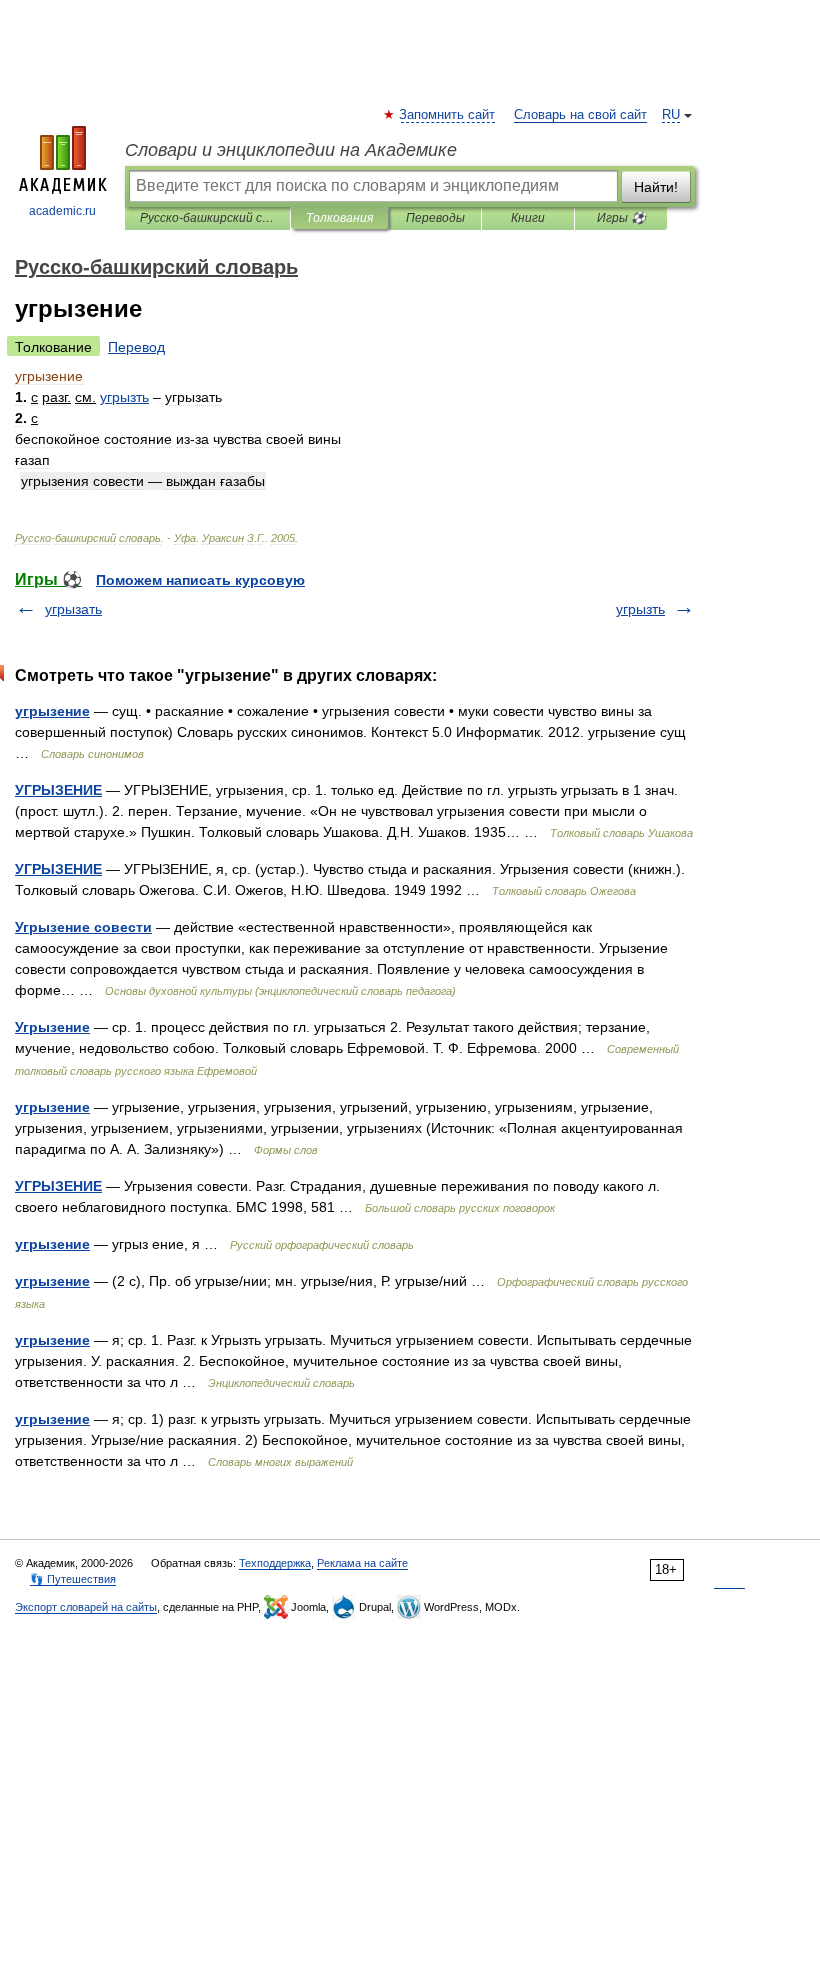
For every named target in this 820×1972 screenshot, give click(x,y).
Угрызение (52, 1027)
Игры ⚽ (621, 218)
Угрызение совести (83, 927)
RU (671, 115)
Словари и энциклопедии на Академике (291, 150)
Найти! (656, 187)
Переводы (435, 218)
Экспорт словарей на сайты (86, 1607)
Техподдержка (275, 1563)
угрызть (640, 609)
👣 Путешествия (73, 1579)
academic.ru (62, 211)
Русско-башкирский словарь (207, 218)
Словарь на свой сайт (580, 115)
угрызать (73, 609)
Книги (528, 218)
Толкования (339, 218)
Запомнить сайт (448, 115)
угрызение (52, 711)
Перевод (136, 347)
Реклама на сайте (362, 1563)
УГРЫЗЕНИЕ (58, 790)
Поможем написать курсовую (200, 580)
